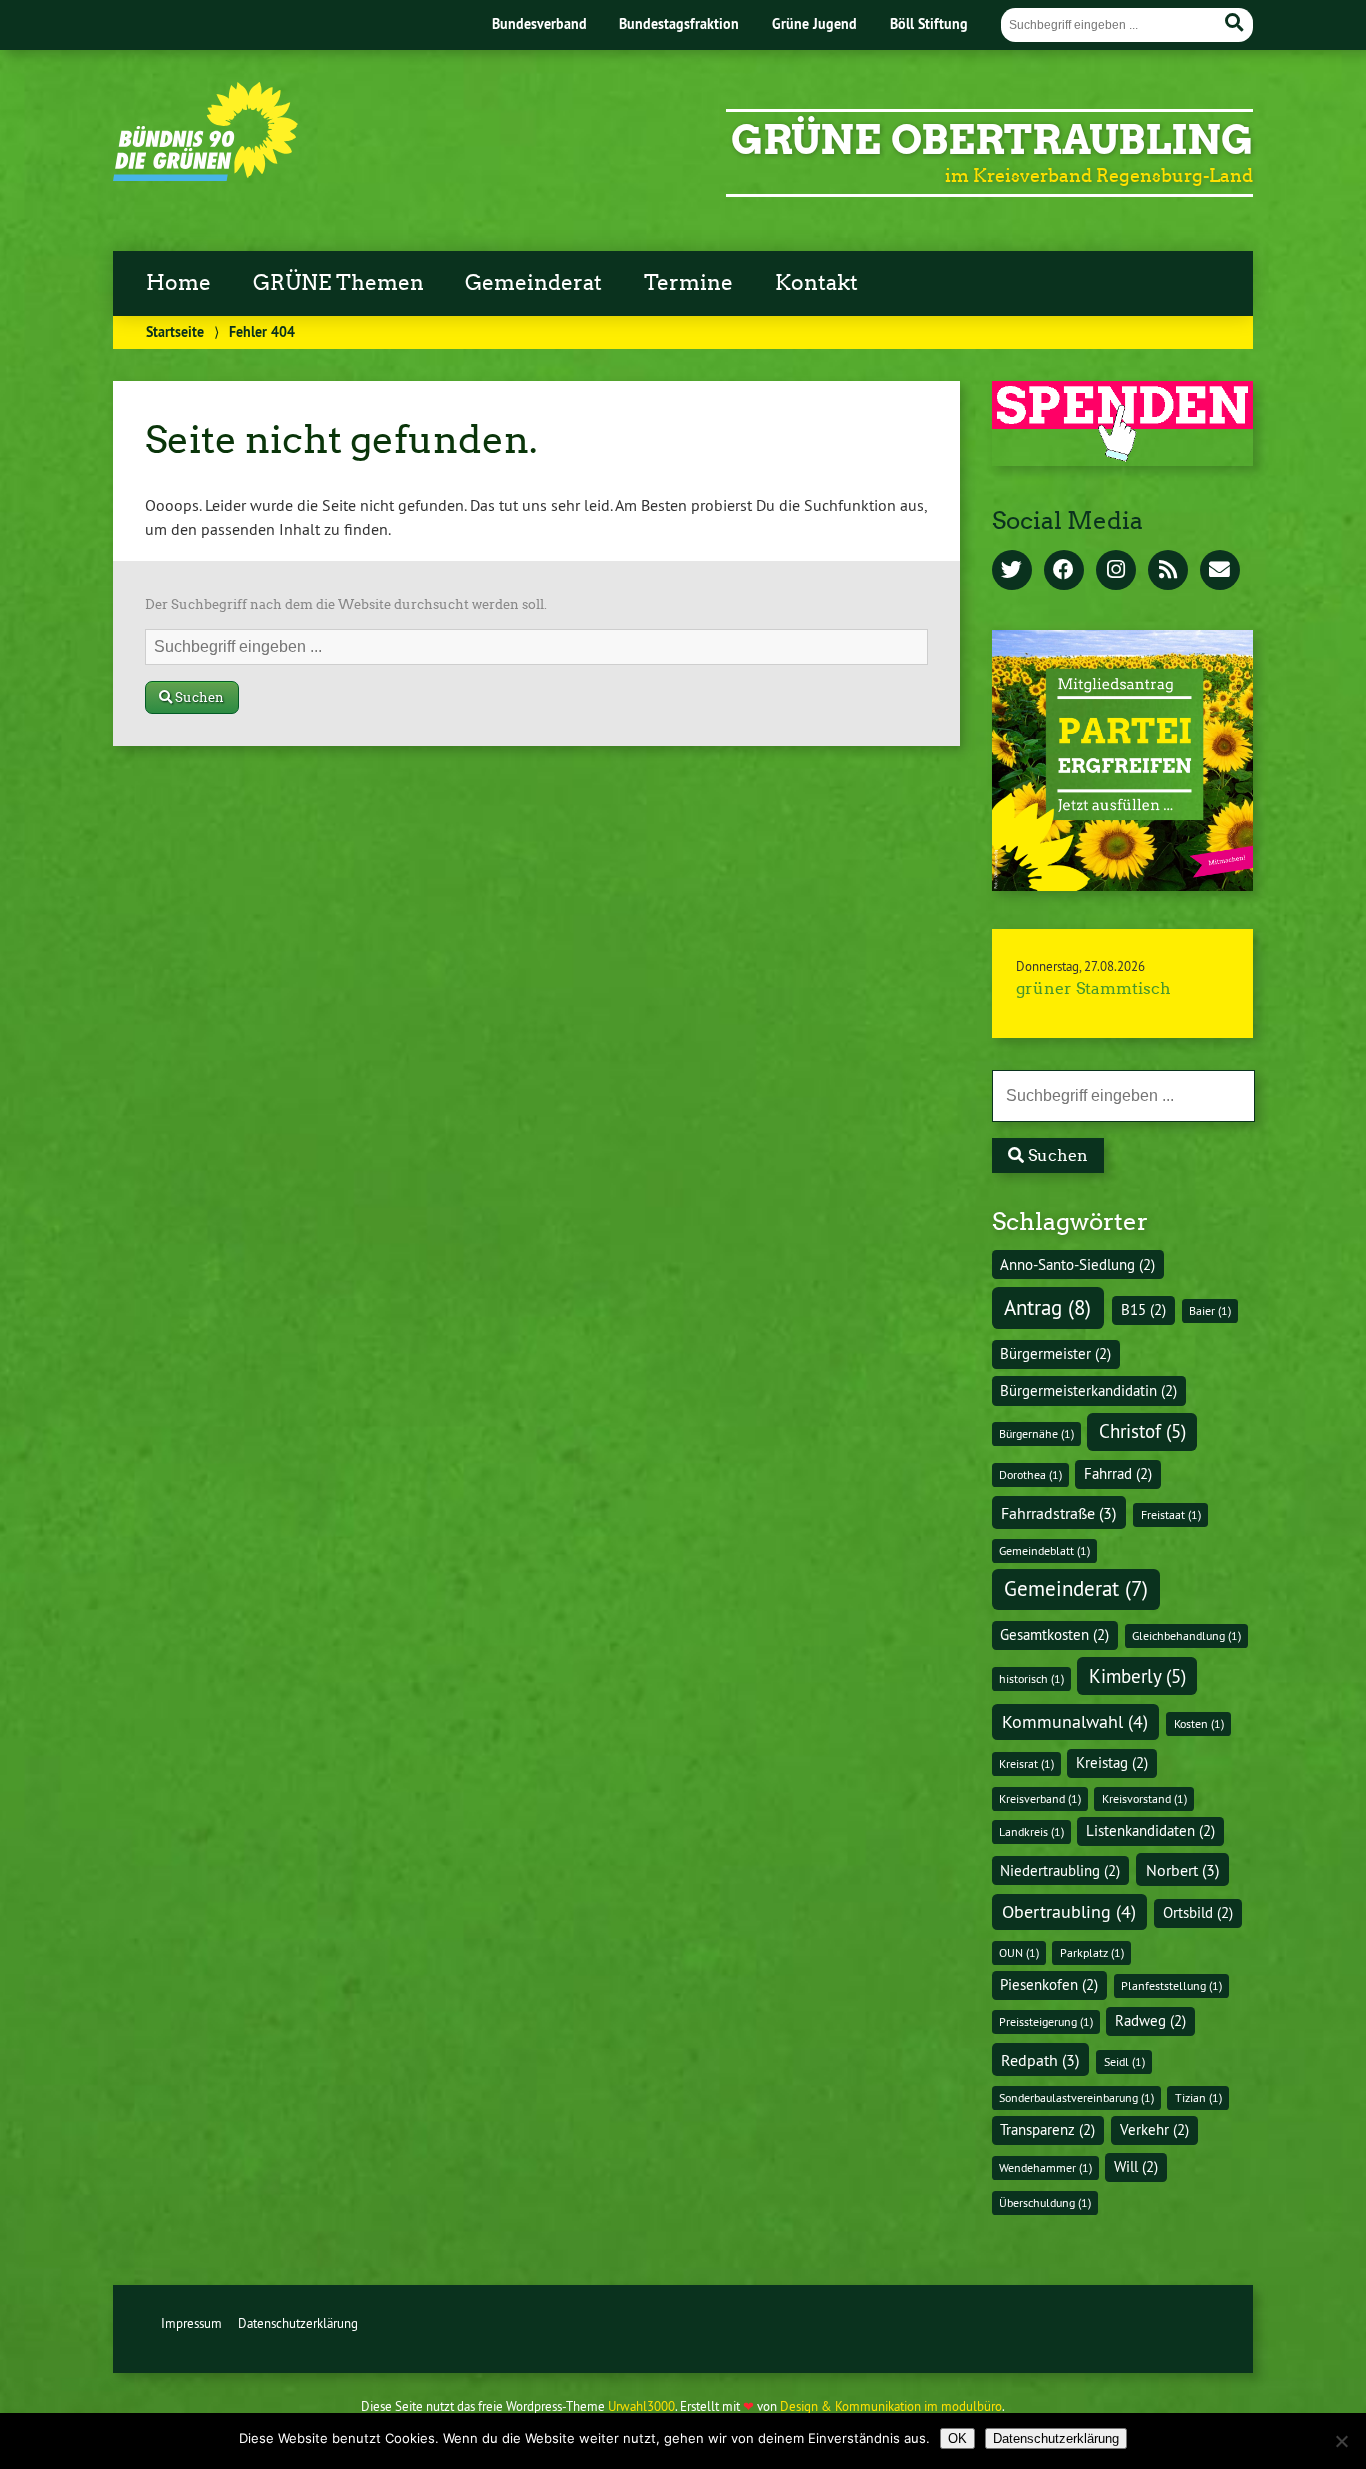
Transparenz (1047, 2130)
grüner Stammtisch (1093, 988)
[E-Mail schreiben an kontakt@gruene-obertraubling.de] (1220, 571)
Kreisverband (1040, 1798)
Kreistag (1112, 1763)
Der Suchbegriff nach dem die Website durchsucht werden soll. (346, 604)
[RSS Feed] (1168, 571)
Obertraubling (1069, 1911)
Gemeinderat (533, 283)
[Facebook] (1064, 571)
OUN (1019, 1952)
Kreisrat (1026, 1763)
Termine (688, 283)
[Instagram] (1116, 571)
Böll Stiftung (929, 23)
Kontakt (816, 283)
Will (1136, 2167)
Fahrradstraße (1058, 1513)
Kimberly (1137, 1676)
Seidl (1124, 2061)
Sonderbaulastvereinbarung (1076, 2097)
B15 (1143, 1310)
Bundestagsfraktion (679, 23)
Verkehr (1154, 2130)
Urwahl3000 (641, 2406)
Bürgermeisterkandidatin (1088, 1391)
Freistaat (1171, 1514)
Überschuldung (1045, 2202)
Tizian (1198, 2097)
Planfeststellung (1171, 1985)
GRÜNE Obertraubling (992, 140)
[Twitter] (1012, 571)
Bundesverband (539, 23)
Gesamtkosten (1054, 1635)
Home (178, 283)
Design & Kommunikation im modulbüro (891, 2406)
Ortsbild (1198, 1913)
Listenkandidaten (1150, 1831)
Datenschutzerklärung (298, 2323)
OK (957, 2438)
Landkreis (1031, 1831)
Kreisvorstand (1144, 1798)
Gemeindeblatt (1044, 1550)
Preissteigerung (1046, 2021)
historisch (1031, 1678)
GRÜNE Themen (338, 283)
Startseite (175, 331)
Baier (1210, 1310)
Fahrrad (1118, 1474)
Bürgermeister (1055, 1354)
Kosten (1199, 1723)
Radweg (1150, 2021)
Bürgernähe (1036, 1433)
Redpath (1040, 2060)
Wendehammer (1045, 2167)
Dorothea (1030, 1474)
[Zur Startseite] (205, 175)
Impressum (191, 2323)
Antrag (1047, 1307)
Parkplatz (1092, 1952)
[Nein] (1341, 2441)
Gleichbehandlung (1186, 1635)
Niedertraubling (1060, 1871)
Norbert (1182, 1870)
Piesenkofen (1049, 1985)
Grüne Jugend (814, 23)
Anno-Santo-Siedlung (1077, 1265)
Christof (1142, 1431)
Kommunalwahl (1075, 1721)
